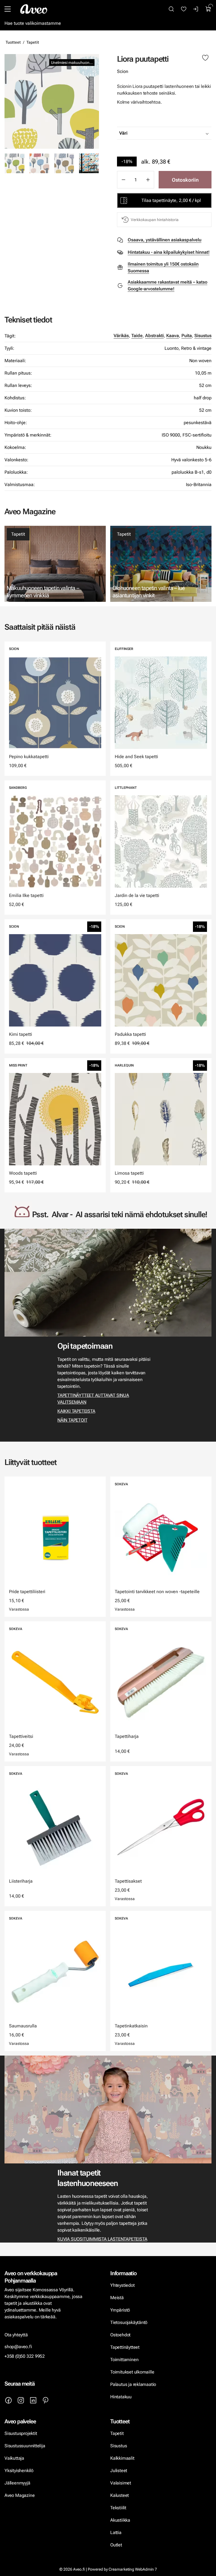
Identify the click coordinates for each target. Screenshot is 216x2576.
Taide (137, 336)
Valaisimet (121, 2483)
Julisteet (119, 2471)
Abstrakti (154, 336)
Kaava (173, 336)
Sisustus (203, 336)
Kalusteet (120, 2495)
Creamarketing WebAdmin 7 (133, 2569)
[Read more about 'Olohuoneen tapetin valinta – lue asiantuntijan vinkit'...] (161, 564)
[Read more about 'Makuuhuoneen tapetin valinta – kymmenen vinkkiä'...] (55, 564)
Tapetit (33, 42)
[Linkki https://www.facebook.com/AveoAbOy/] (8, 2400)
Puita (187, 336)
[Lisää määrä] (148, 180)
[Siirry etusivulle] (34, 9)
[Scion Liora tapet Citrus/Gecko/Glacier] (52, 101)
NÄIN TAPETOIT (72, 1420)
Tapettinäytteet (125, 2347)
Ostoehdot (121, 2335)
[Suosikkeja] (184, 9)
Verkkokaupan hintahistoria (155, 220)
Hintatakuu (121, 2397)
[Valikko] (8, 9)
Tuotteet (13, 42)
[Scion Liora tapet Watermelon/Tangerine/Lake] (89, 163)
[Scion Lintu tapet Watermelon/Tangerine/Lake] (39, 163)
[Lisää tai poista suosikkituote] (205, 58)
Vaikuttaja (14, 2458)
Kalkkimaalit (122, 2458)
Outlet (117, 2545)
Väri (123, 133)
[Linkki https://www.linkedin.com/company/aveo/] (33, 2400)
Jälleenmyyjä (17, 2483)
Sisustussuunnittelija (25, 2446)
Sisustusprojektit (21, 2433)
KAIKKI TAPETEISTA (76, 1411)
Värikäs (121, 336)
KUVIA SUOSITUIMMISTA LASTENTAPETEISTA (102, 2239)
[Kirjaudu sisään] (196, 9)
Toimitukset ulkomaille (132, 2372)
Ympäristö (120, 2310)
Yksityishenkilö (19, 2471)
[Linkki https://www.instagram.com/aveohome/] (21, 2400)
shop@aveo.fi (18, 2347)
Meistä (117, 2298)
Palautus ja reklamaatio (133, 2384)
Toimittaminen (124, 2360)
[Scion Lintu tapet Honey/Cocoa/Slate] (64, 163)
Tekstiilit (118, 2508)
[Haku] (171, 9)
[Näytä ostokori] (208, 9)
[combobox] (178, 133)
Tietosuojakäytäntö (129, 2322)
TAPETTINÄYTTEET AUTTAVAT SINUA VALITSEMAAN (93, 1399)
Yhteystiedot (122, 2285)
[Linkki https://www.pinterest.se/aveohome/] (46, 2400)
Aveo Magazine (20, 2495)
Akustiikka (120, 2520)
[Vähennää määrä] (123, 180)
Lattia (116, 2532)
